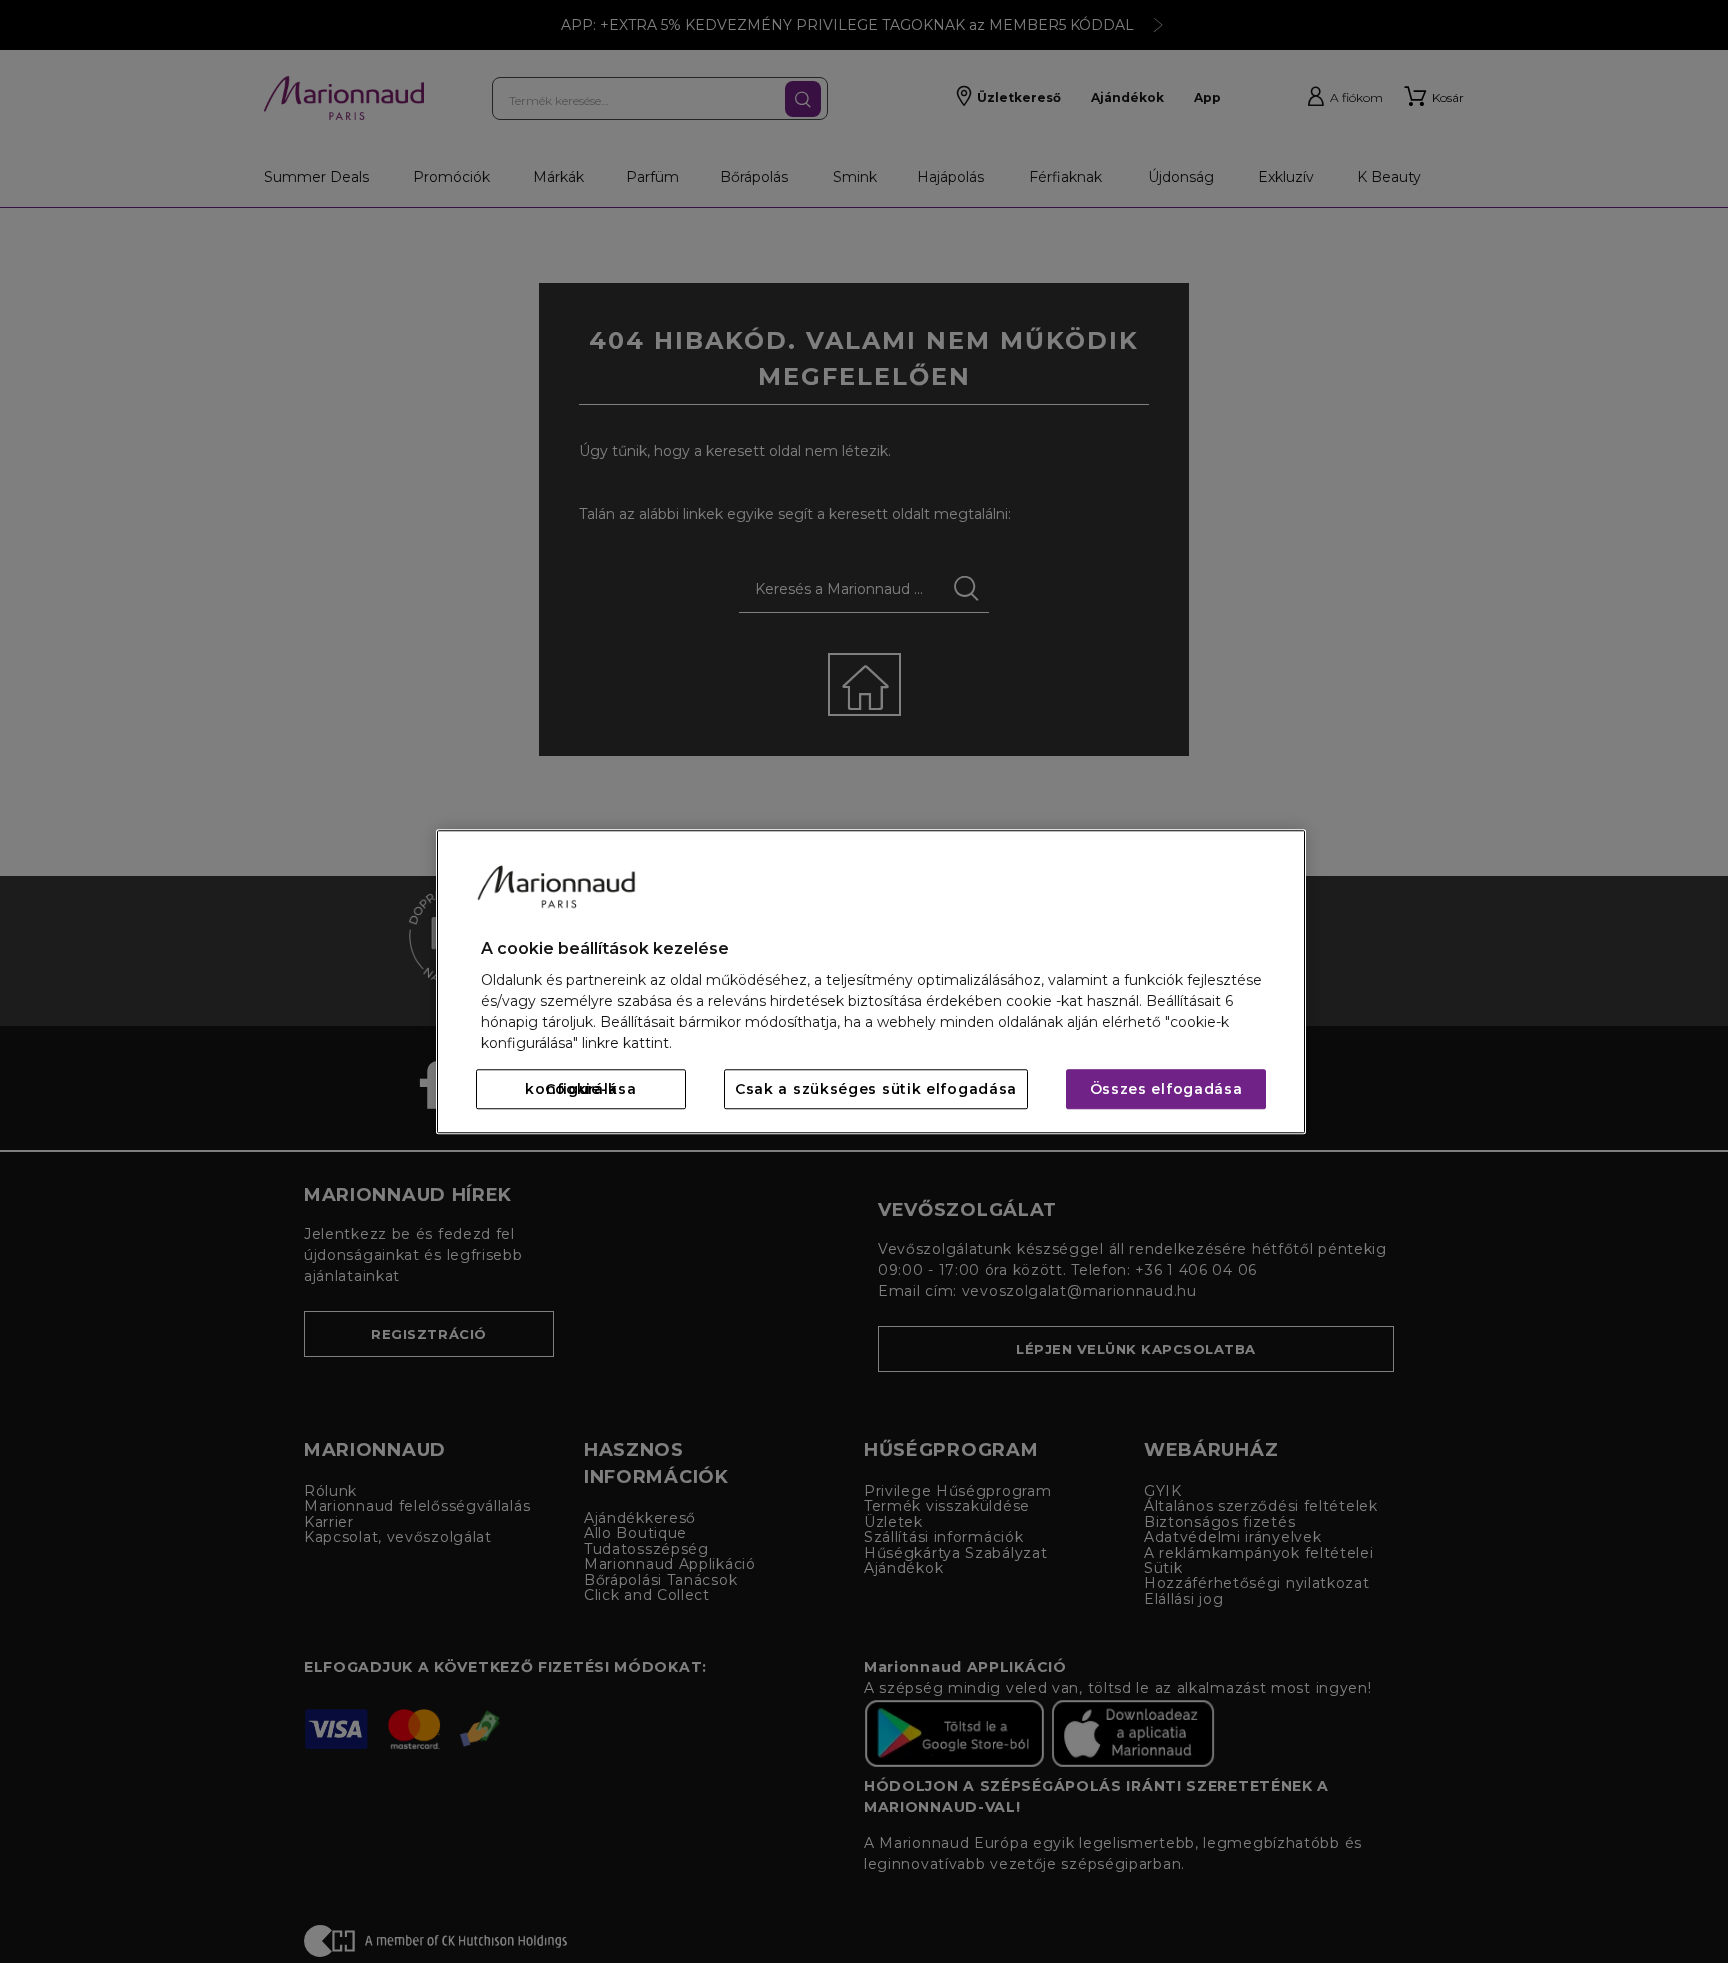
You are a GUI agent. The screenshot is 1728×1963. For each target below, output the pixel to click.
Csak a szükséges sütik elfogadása (876, 1089)
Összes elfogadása (1166, 1089)
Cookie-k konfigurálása (580, 1089)
